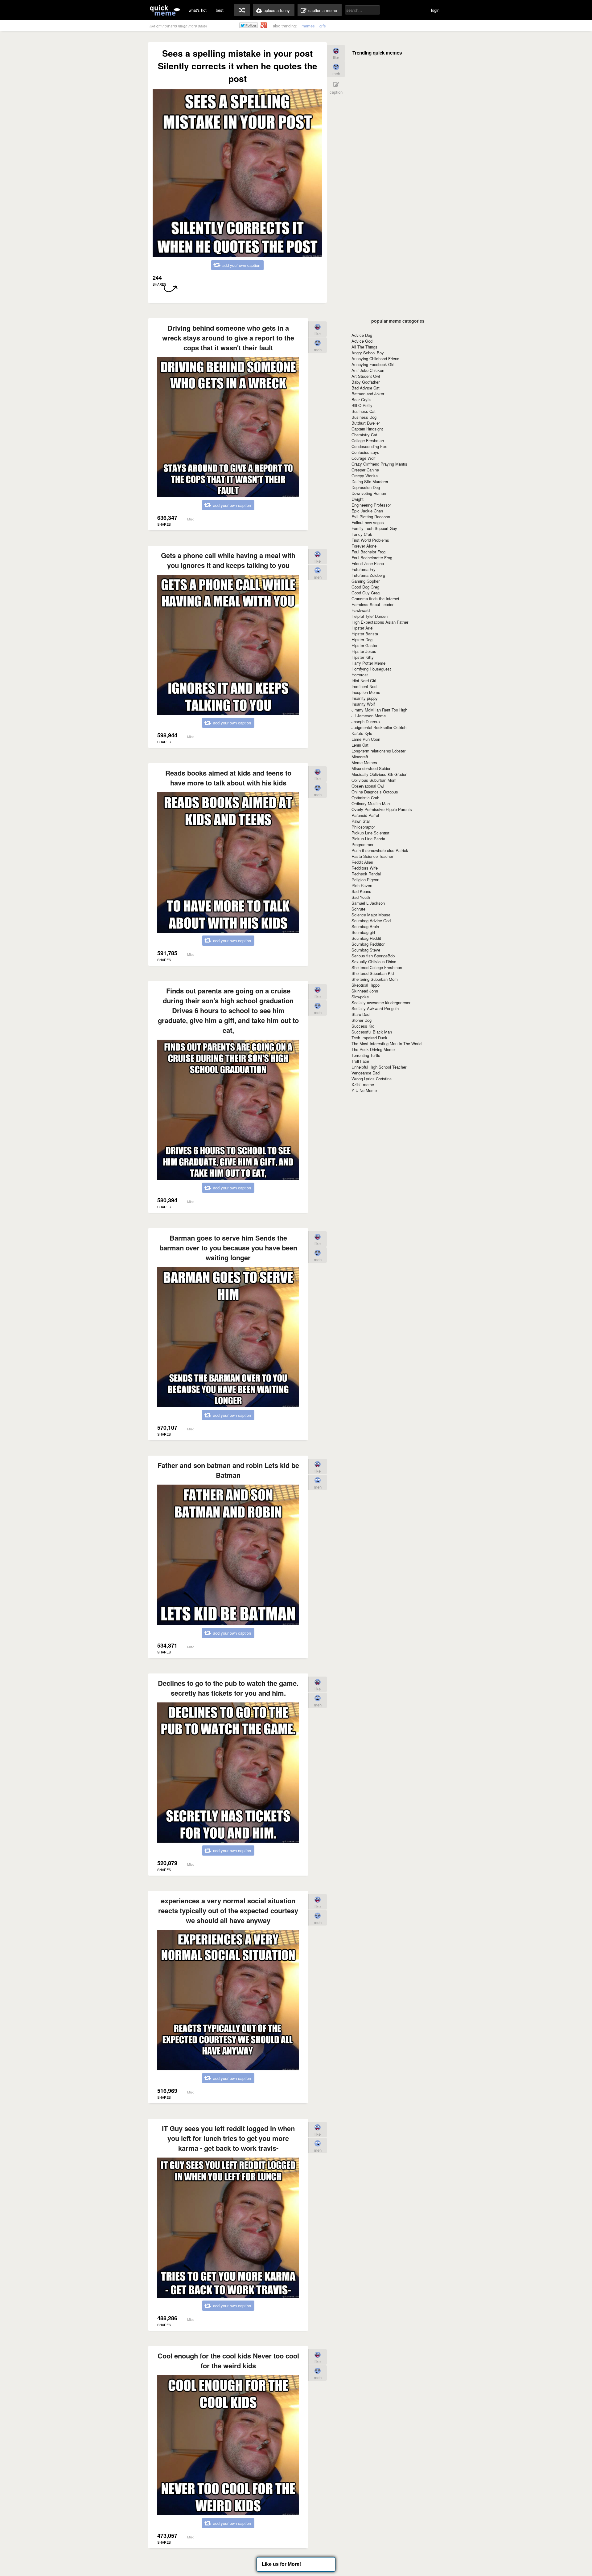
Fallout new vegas (368, 522)
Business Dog (364, 417)
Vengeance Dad (366, 1073)
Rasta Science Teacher (372, 856)
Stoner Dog (362, 1020)
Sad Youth (361, 897)
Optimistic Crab (365, 798)
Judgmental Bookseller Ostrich (379, 727)
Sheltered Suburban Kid (373, 973)
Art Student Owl (366, 376)
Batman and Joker (368, 394)
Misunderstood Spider (371, 768)
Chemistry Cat (364, 435)
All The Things (364, 347)
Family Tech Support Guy (374, 528)
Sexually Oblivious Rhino (374, 962)
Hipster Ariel (362, 628)
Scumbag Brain (365, 926)
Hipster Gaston (365, 645)
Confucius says (365, 452)
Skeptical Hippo (366, 985)
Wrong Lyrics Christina (372, 1079)
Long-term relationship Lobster (378, 751)
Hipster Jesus (364, 651)
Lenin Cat (360, 745)
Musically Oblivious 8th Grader (379, 774)
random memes (242, 10)
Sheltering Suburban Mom (375, 979)
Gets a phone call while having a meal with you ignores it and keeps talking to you (228, 560)
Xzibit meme (363, 1084)
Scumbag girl (363, 932)
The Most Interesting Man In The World (386, 1043)
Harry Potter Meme (368, 663)
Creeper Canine (365, 470)
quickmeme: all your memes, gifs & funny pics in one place (165, 10)
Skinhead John (365, 991)
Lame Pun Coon (366, 739)
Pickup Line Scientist (370, 833)
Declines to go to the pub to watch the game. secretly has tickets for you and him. (228, 1688)
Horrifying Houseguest (371, 669)
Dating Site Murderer (370, 481)
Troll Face (360, 1061)
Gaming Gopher (366, 581)
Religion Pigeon (365, 880)
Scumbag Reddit (366, 938)
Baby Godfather (366, 382)
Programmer (362, 844)
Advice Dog (362, 335)
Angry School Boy (368, 353)
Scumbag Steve (366, 950)
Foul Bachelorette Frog (372, 558)
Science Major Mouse (371, 915)
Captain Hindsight (367, 429)
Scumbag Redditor (368, 944)
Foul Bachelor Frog (368, 552)
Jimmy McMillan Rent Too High (379, 710)
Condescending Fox (369, 446)
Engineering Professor (371, 505)
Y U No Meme (364, 1090)
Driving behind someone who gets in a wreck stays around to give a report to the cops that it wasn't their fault (228, 338)
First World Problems (370, 540)
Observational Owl (368, 786)
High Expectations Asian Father (380, 622)
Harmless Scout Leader (372, 604)
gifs (323, 26)
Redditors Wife (365, 868)
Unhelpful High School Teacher (379, 1067)
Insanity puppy (365, 698)
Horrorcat (360, 675)
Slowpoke (360, 997)
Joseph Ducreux (366, 721)
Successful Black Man (372, 1032)
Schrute (358, 909)
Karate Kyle (362, 733)
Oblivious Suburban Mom (374, 780)
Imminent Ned (364, 686)
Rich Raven (362, 885)
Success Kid (363, 1026)
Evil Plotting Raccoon (371, 517)
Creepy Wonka (365, 476)
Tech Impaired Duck (369, 1038)
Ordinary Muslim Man (371, 803)
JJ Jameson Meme (369, 716)
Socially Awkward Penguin (375, 1008)
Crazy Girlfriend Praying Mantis (379, 464)
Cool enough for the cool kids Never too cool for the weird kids (228, 2361)
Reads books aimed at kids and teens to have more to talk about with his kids (228, 778)
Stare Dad (360, 1014)
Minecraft (360, 757)
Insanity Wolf (363, 704)
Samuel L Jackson (368, 903)
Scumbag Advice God (371, 921)
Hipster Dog (362, 640)
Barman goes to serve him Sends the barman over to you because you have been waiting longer (228, 1248)
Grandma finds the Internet (375, 599)
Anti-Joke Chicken (368, 370)
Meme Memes (364, 762)
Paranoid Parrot (365, 815)
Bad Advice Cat (366, 388)
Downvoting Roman (369, 493)
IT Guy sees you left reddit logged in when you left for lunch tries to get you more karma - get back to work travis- (228, 2138)
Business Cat (364, 411)
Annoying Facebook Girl (373, 364)
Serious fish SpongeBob (373, 956)
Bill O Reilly (362, 405)
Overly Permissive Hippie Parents (382, 809)
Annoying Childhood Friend (375, 359)
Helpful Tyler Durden (370, 616)
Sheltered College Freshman (377, 967)
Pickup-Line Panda (368, 839)
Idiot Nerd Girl (364, 681)
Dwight (358, 499)
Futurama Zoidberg (368, 575)
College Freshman (368, 440)
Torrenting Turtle (366, 1055)
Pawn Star (361, 821)
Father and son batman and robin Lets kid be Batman (228, 1470)
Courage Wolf (364, 458)
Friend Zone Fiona (368, 563)
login (435, 10)
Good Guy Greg (366, 593)
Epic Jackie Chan (367, 511)
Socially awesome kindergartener (381, 1003)
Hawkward (361, 610)
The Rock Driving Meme (373, 1049)
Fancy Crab (362, 534)
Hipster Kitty (363, 657)
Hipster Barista (365, 634)
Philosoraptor (363, 827)
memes (308, 26)
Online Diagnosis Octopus (375, 792)
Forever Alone (364, 546)
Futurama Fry (364, 569)
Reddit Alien (362, 862)
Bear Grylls (362, 399)
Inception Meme (366, 692)
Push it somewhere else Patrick (380, 850)
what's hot (198, 10)
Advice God (362, 341)
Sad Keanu (361, 891)
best (220, 10)
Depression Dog (366, 487)
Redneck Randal (366, 874)
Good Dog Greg (365, 587)
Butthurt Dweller (366, 423)
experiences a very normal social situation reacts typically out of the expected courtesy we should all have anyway (228, 1910)
